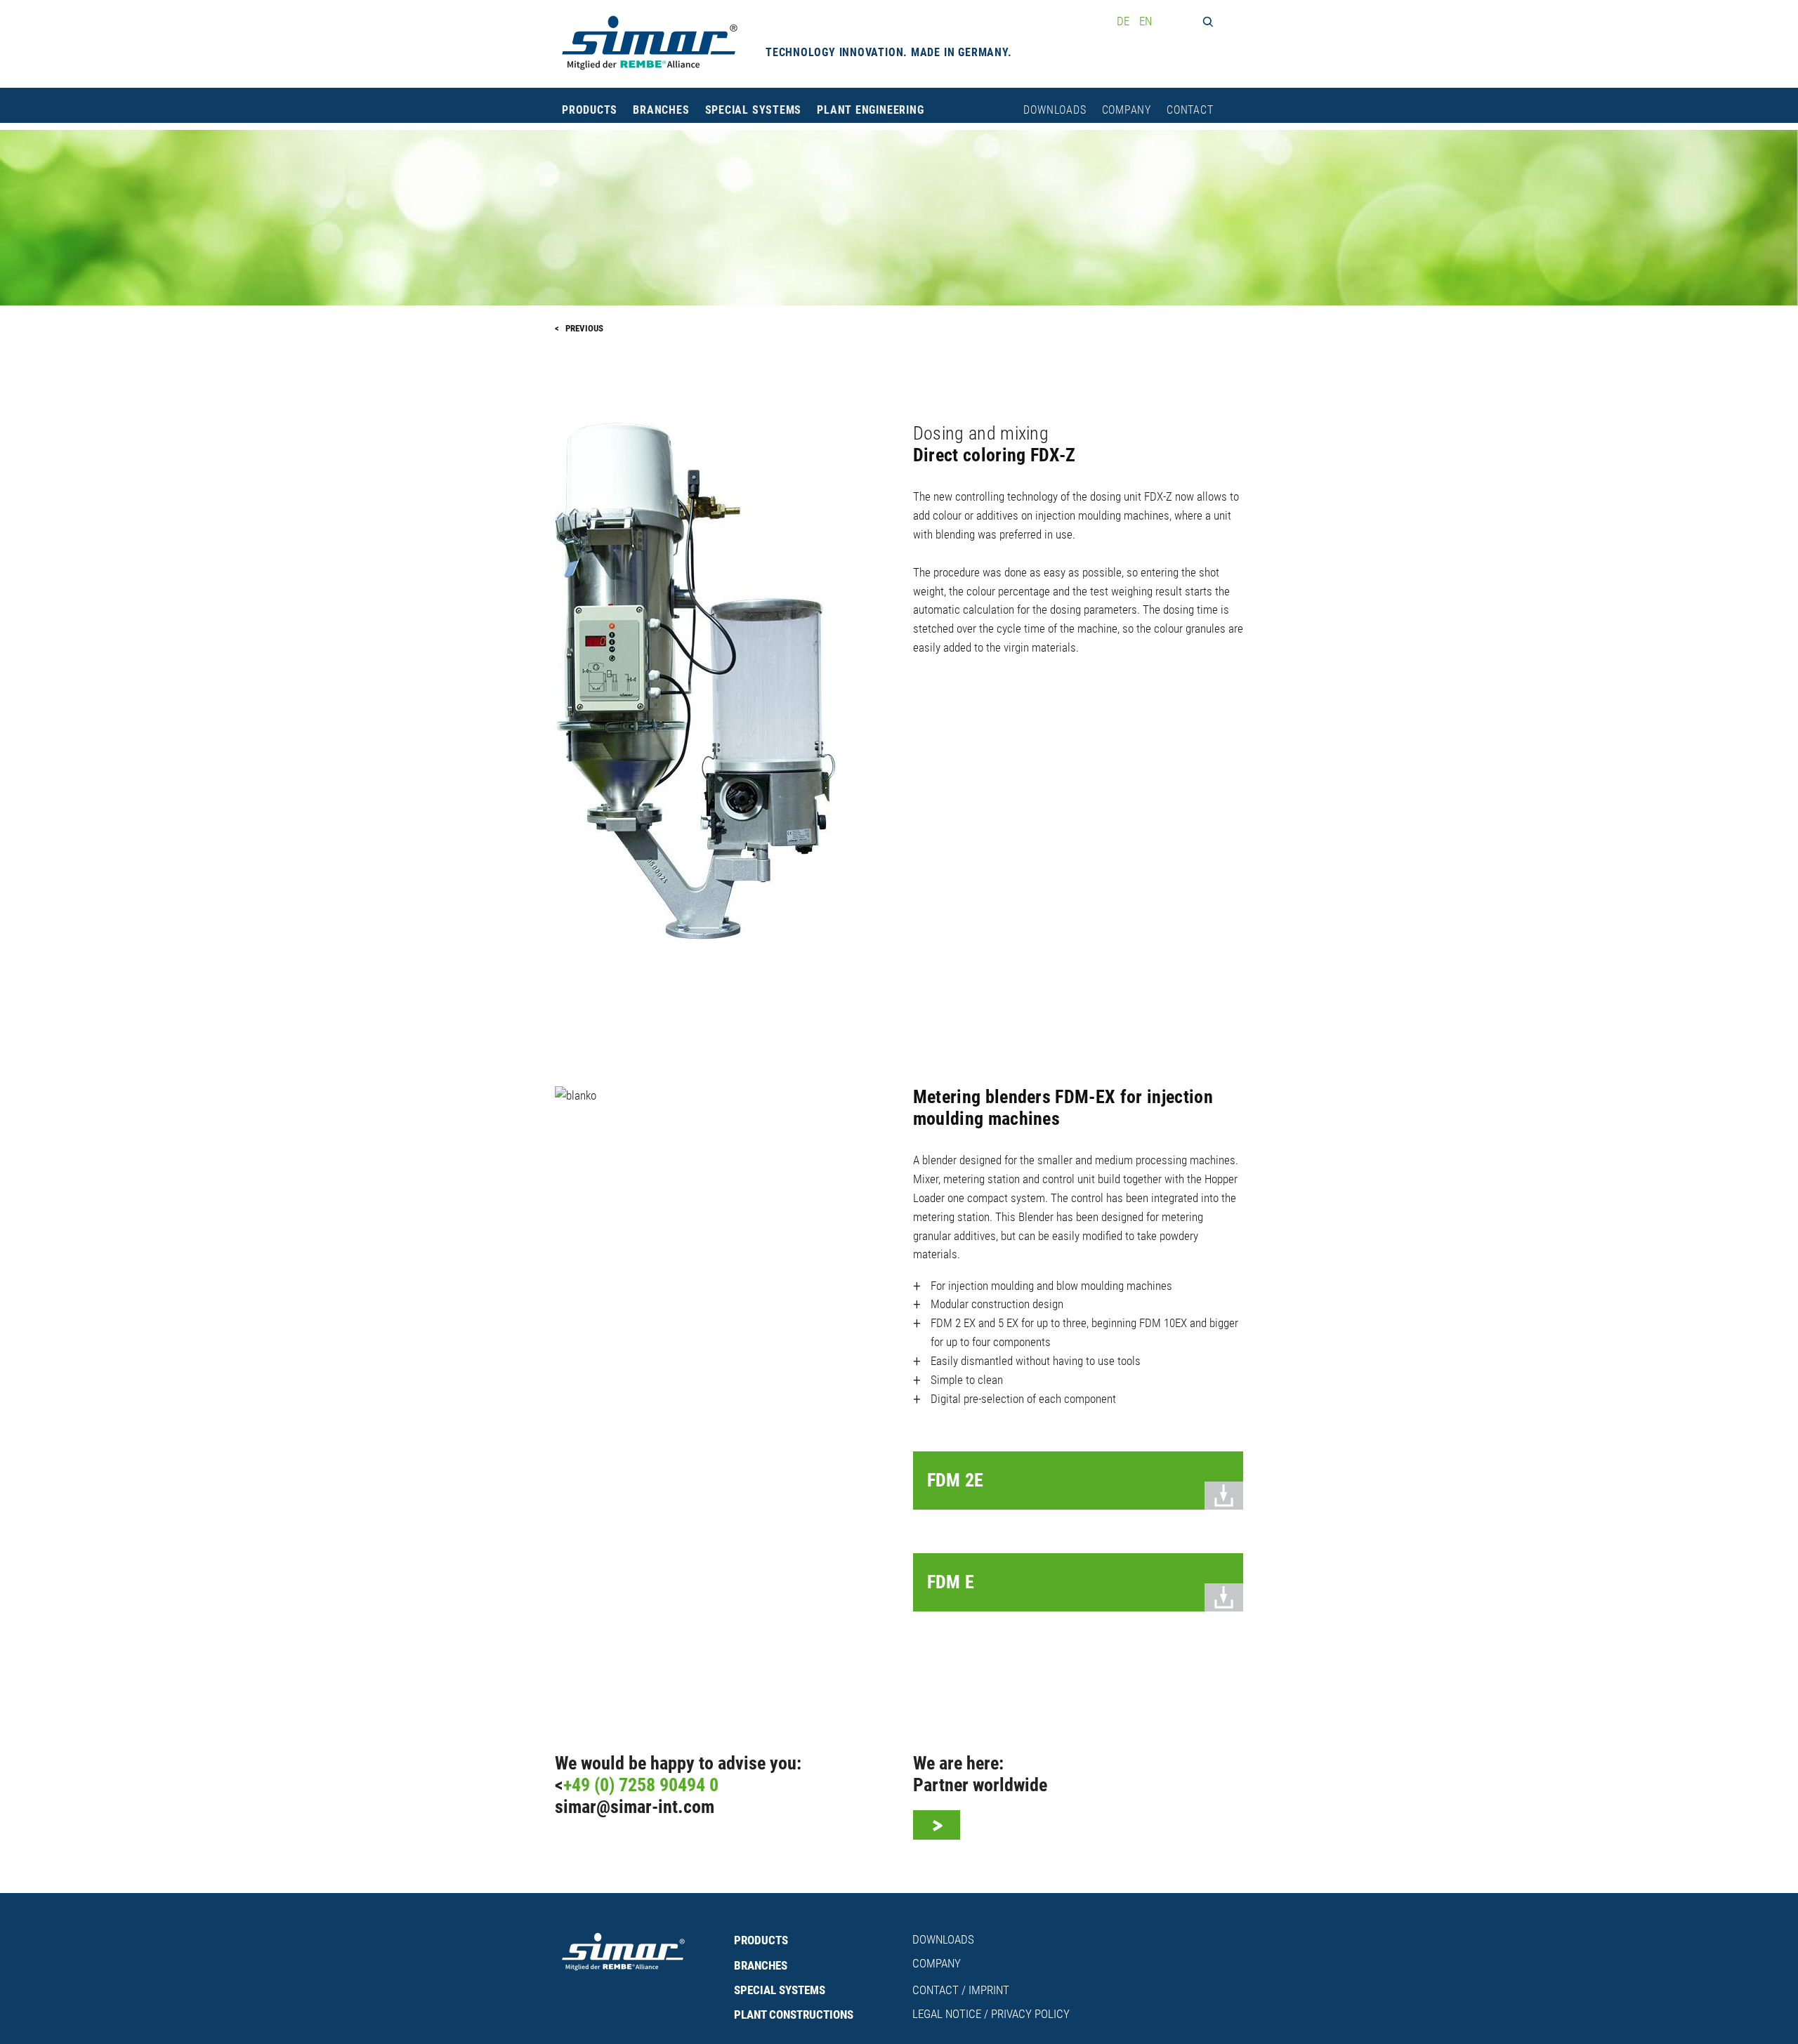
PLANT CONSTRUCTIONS (794, 2015)
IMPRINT (989, 1990)
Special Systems (754, 110)
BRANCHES (761, 1965)
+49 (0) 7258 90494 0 (641, 1785)
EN (1146, 21)
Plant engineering (870, 110)
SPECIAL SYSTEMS (780, 1990)
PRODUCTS (761, 1940)
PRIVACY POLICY (1030, 2014)
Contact (1190, 110)
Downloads (1055, 110)
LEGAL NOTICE (947, 2014)
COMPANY (937, 1963)
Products (590, 110)
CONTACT (936, 1990)
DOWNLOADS (943, 1939)
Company (1127, 110)
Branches (661, 110)
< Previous (579, 328)
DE (1124, 21)
